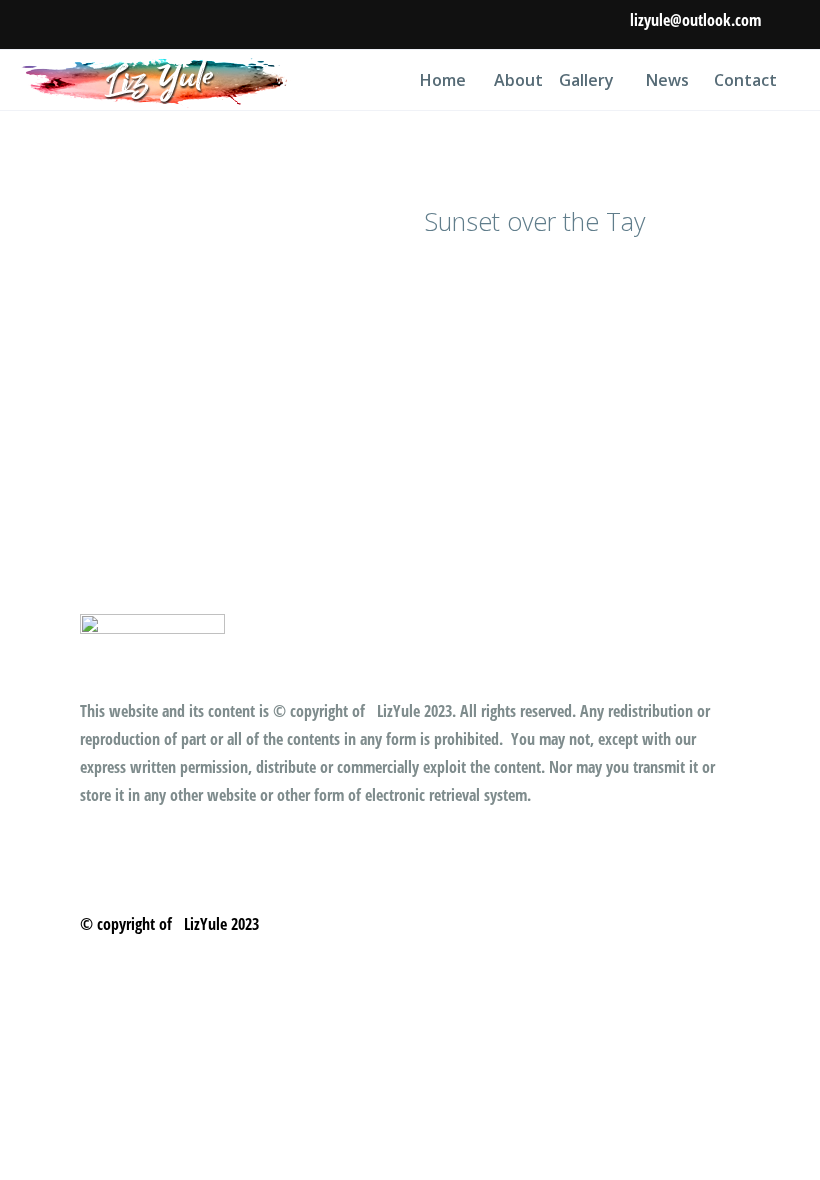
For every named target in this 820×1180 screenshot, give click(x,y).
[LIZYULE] (156, 80)
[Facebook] (788, 25)
